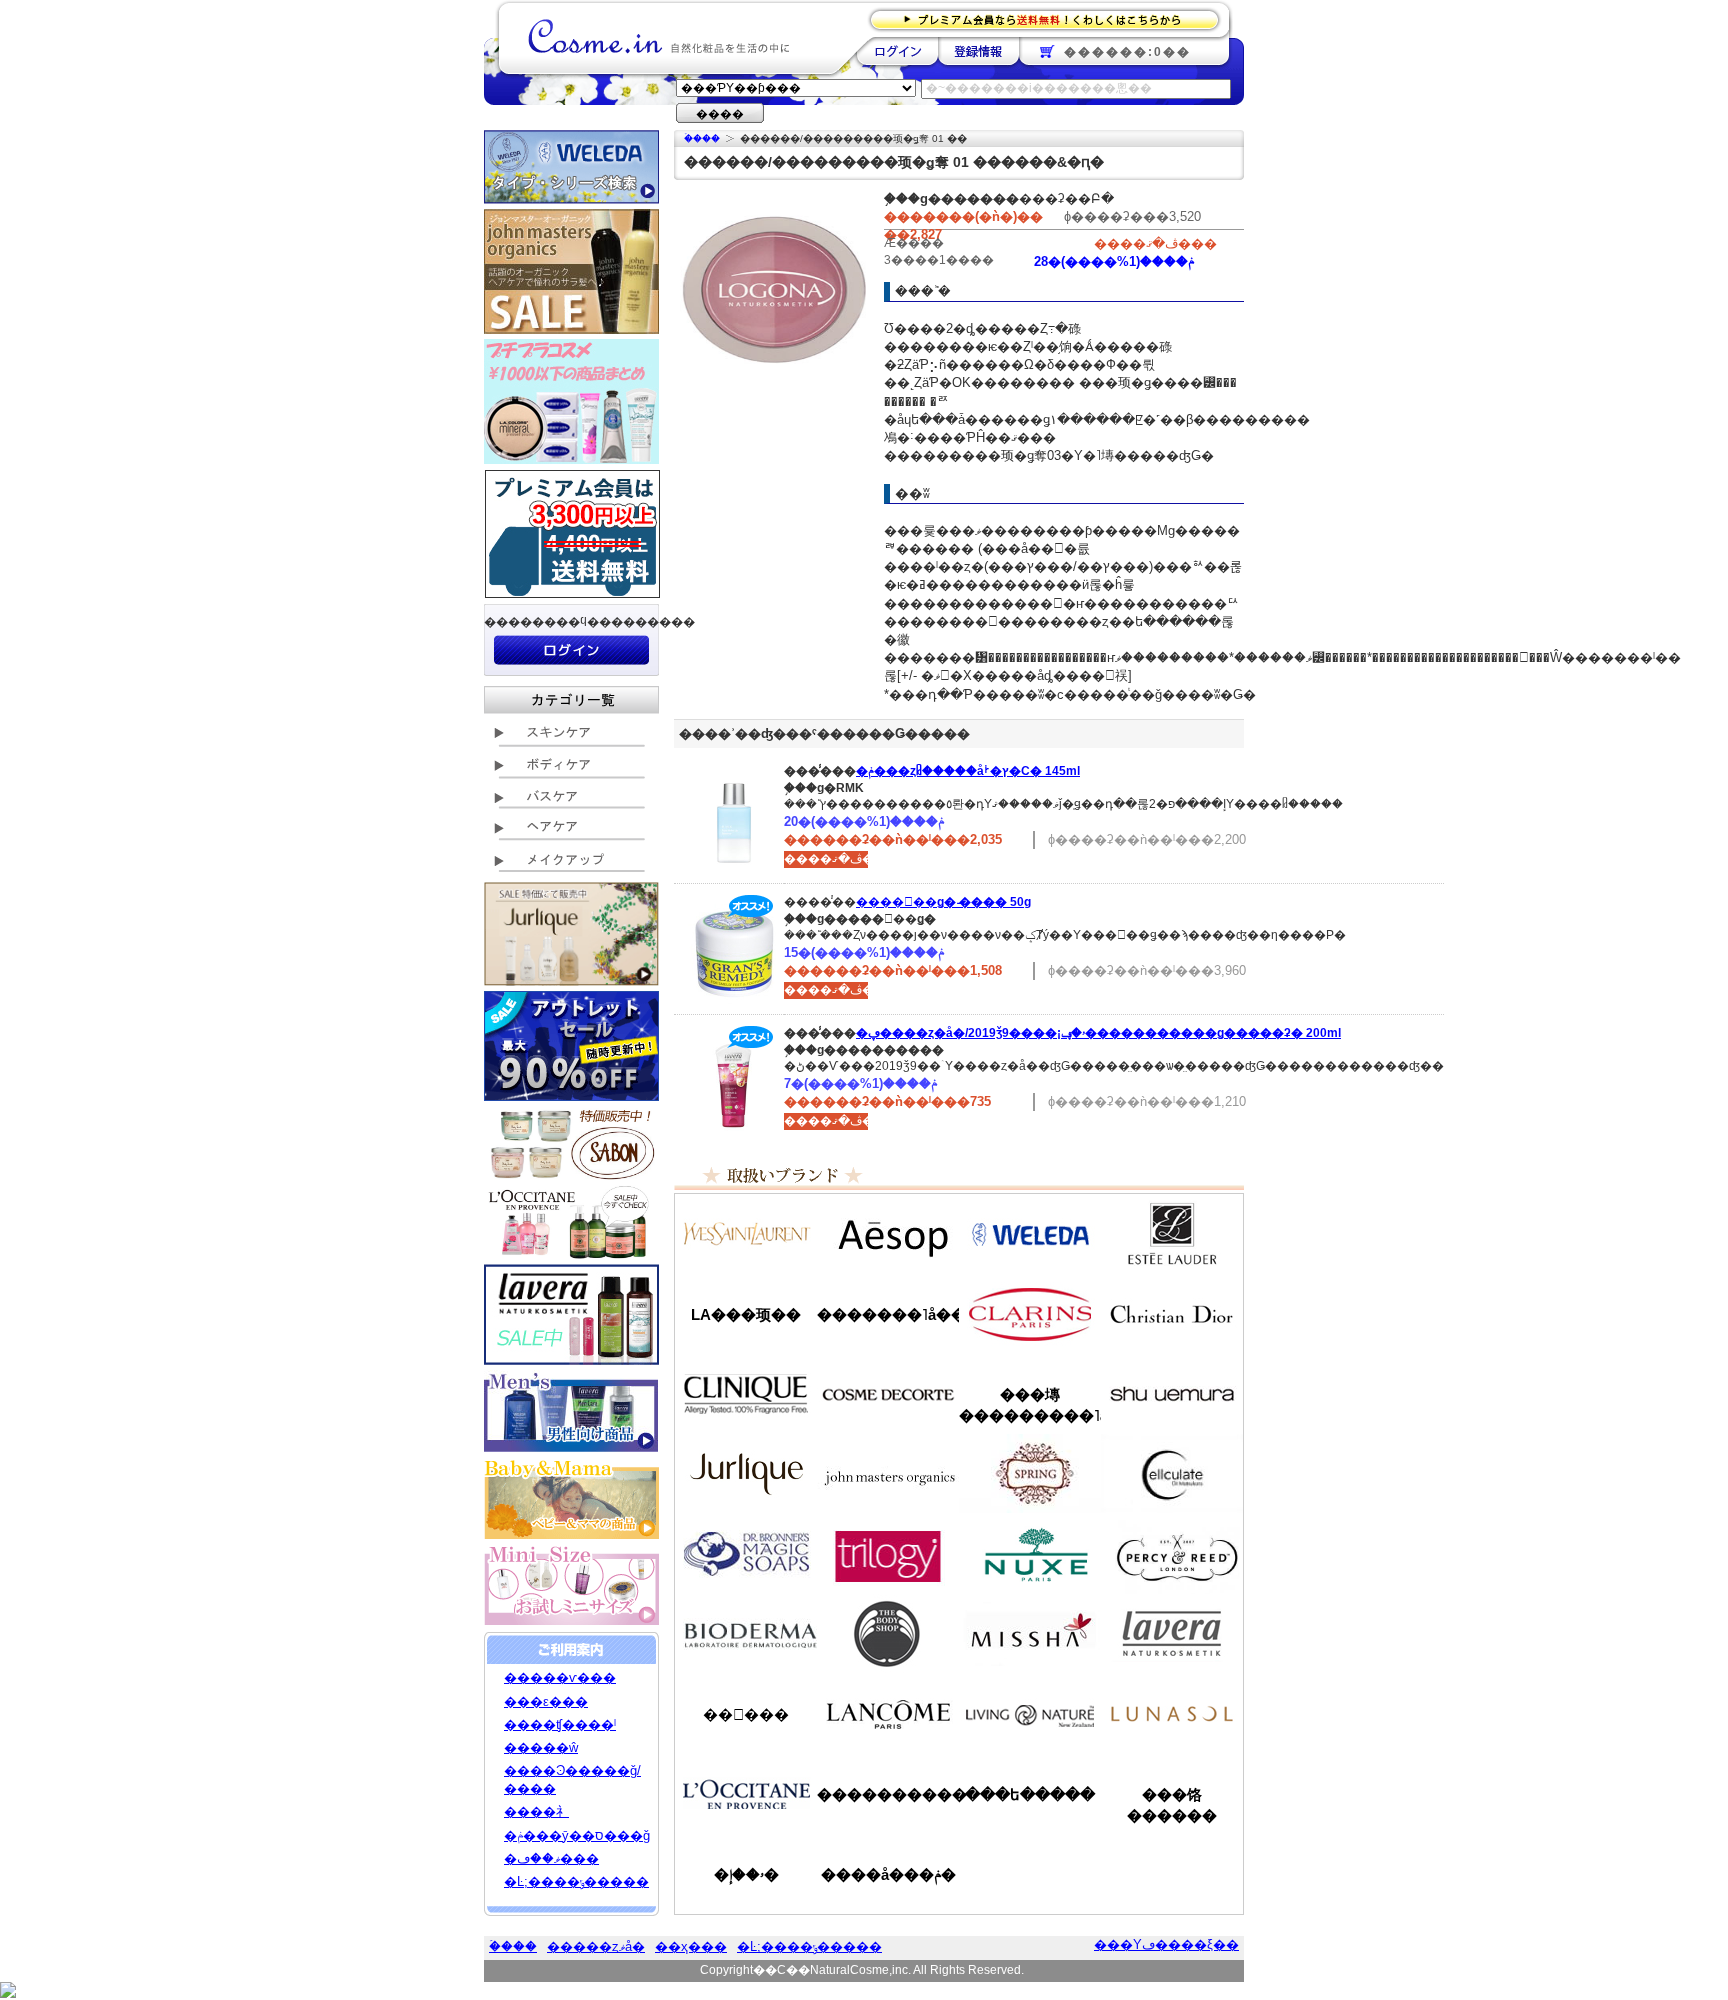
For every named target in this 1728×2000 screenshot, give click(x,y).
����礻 (536, 1811)
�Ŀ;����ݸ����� (576, 1881)
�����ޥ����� (888, 1474)
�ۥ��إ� (746, 1874)
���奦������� (1172, 1394)
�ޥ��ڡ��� (551, 1858)
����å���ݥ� (888, 1874)
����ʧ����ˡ (560, 1724)
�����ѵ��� (560, 1677)
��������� (1172, 1634)
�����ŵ (541, 1747)
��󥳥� (888, 1714)
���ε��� (546, 1701)
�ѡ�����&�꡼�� (1172, 1554)
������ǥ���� (888, 1394)
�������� (897, 51)
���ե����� (1030, 1794)
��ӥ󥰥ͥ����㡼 (1030, 1714)
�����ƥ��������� (1172, 1234)
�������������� (746, 1234)
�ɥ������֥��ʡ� (746, 1554)
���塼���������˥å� (1030, 1405)
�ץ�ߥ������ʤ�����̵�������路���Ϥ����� (1050, 18)
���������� (746, 1794)
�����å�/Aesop (888, 1234)
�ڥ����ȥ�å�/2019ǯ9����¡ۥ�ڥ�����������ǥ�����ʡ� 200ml (1098, 1033)
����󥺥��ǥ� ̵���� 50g (943, 902)
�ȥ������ (888, 1554)
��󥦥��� (746, 1714)
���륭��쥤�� (1172, 1474)
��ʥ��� (1172, 1714)
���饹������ (1172, 1805)
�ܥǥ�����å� (888, 1634)
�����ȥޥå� (596, 1946)
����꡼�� (746, 1474)
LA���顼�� (746, 1314)
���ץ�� (1030, 1474)
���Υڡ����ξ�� (1166, 1944)
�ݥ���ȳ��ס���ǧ (577, 1835)
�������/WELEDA (1030, 1234)
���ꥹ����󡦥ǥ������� (1172, 1314)
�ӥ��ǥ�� (746, 1634)
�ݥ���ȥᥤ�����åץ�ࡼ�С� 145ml (968, 771)
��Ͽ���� (978, 51)
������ (1030, 1314)
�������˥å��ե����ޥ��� (888, 1314)
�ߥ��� (1030, 1634)
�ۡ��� (702, 138)
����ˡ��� (746, 1394)
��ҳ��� (691, 1946)
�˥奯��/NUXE (1030, 1554)
